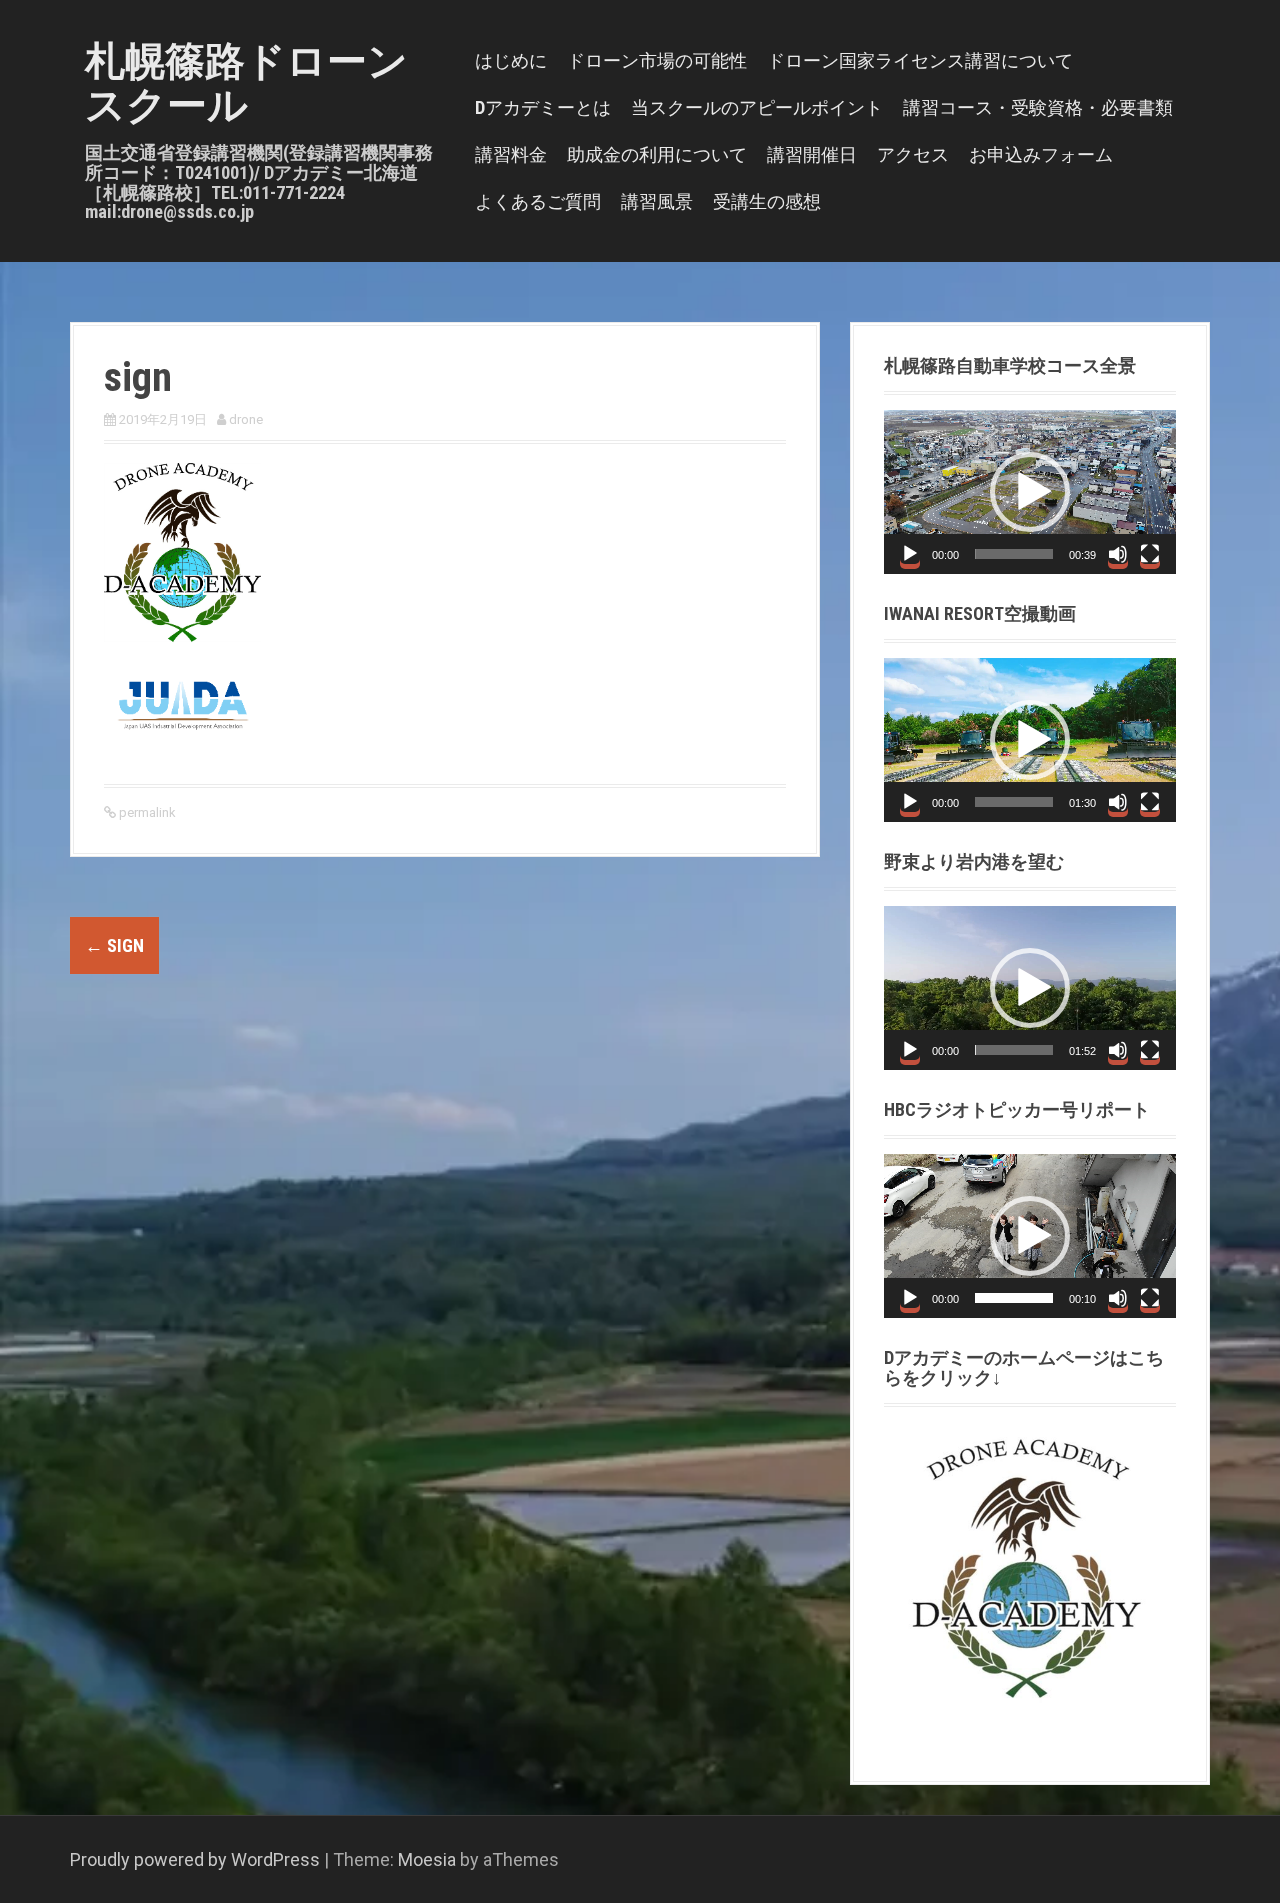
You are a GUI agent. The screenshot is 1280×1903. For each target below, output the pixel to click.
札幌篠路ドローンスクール (246, 83)
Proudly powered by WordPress (195, 1859)
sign (114, 945)
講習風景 (657, 201)
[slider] (1014, 554)
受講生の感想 (767, 201)
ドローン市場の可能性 (657, 60)
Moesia (427, 1859)
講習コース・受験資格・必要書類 (1038, 107)
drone (246, 419)
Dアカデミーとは (543, 107)
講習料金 (511, 154)
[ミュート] (1118, 554)
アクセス (913, 154)
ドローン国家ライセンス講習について (920, 60)
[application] (1030, 492)
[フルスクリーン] (1150, 554)
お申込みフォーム (1041, 154)
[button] (1030, 492)
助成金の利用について (657, 154)
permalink (146, 812)
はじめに (511, 60)
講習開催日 (812, 154)
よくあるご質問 (538, 201)
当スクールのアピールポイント (757, 107)
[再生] (910, 554)
